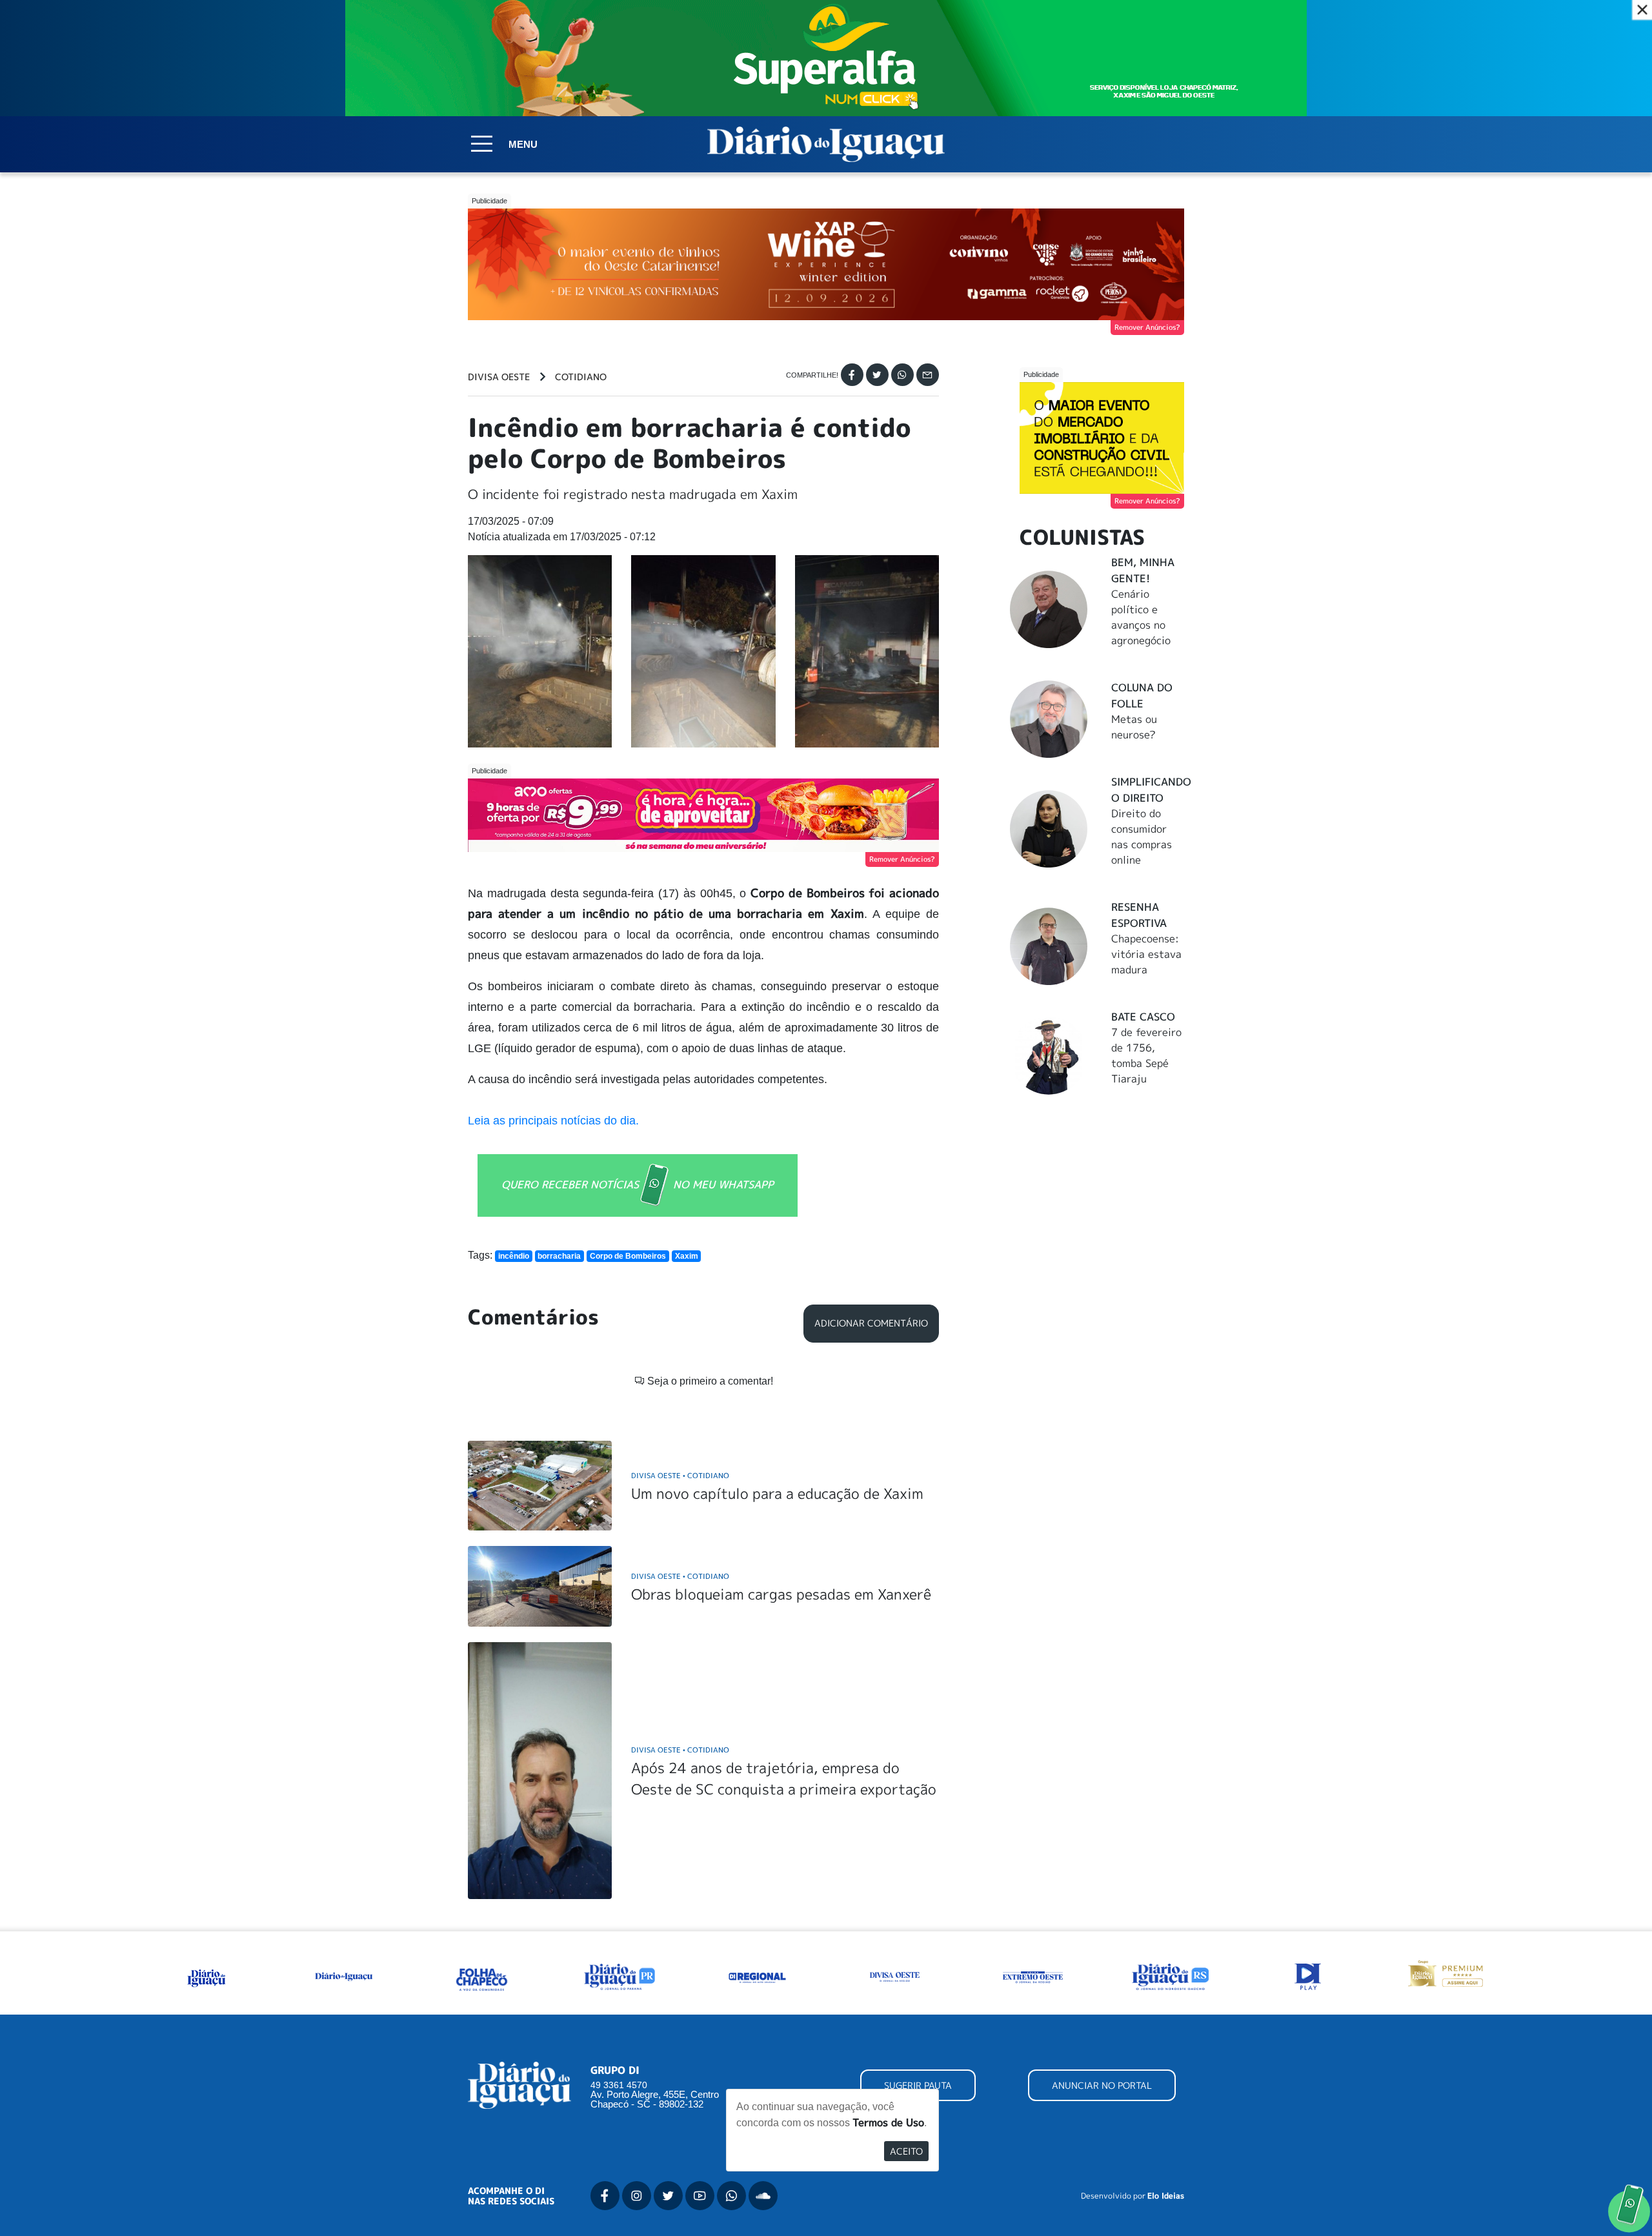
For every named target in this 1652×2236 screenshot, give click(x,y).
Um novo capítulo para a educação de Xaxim (777, 1493)
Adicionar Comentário (871, 1323)
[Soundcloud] (763, 2196)
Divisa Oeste (499, 377)
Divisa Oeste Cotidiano (680, 1475)
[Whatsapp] (902, 375)
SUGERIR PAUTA (918, 2085)
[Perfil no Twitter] (668, 2196)
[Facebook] (852, 375)
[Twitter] (877, 375)
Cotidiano (581, 377)
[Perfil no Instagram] (637, 2196)
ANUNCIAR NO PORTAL (1102, 2085)
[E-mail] (928, 375)
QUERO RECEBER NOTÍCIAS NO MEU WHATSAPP (638, 1184)
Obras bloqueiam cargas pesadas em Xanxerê (781, 1594)
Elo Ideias (1166, 2196)
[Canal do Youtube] (700, 2196)
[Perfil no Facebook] (605, 2196)
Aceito (906, 2151)
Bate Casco (1143, 1017)
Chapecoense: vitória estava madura (1146, 954)
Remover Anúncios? (1147, 327)
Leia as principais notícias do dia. (555, 1121)
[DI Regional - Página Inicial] (206, 1976)
